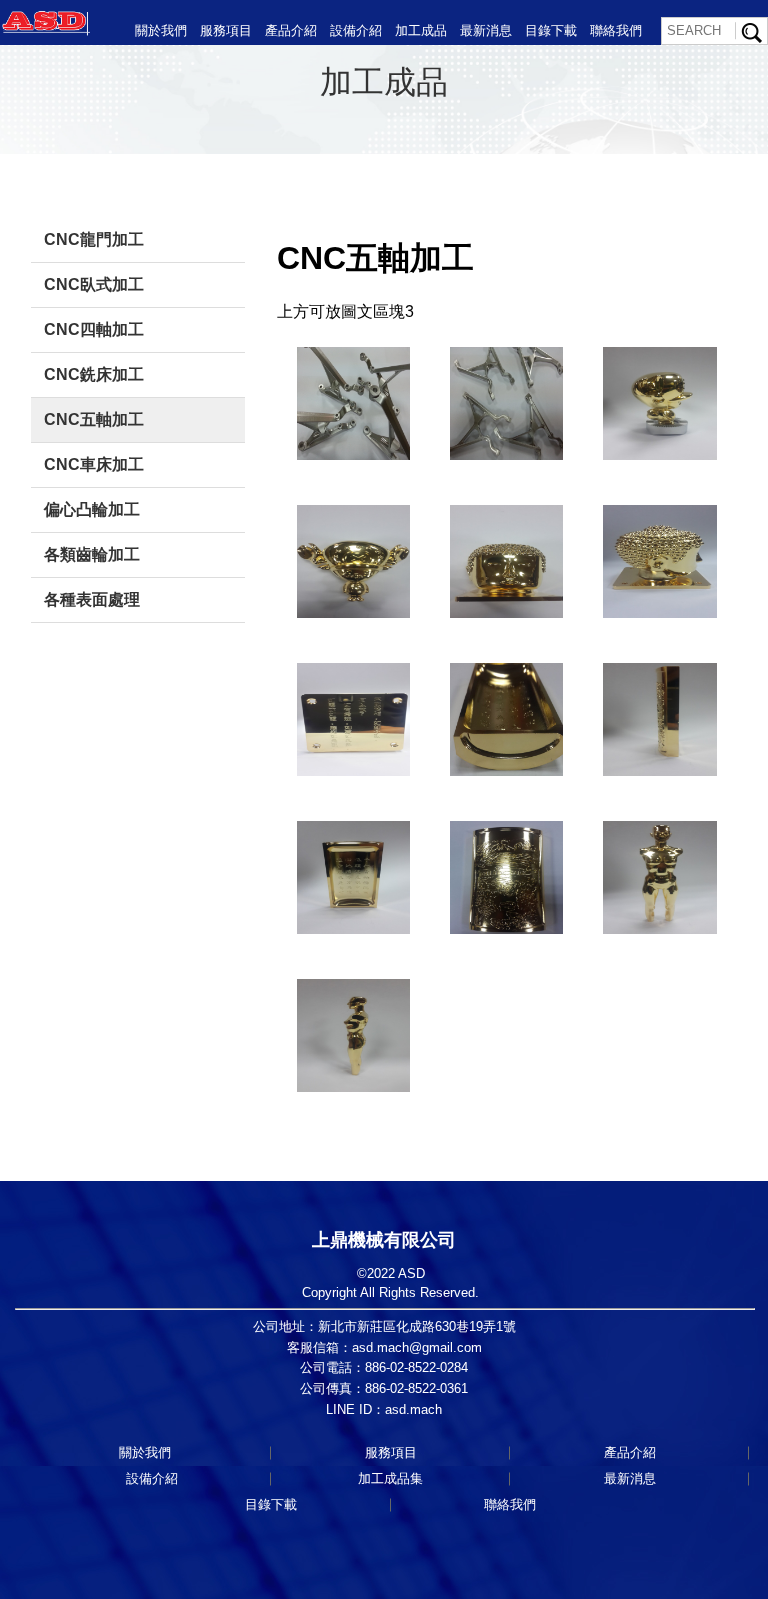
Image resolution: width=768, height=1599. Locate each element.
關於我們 (161, 30)
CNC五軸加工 (94, 419)
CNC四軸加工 (94, 329)
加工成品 (421, 30)
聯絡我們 (616, 30)
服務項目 (226, 30)
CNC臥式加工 (94, 284)
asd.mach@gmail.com (417, 1347)
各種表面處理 (92, 599)
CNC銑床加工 (94, 374)
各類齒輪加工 (92, 554)
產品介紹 (291, 30)
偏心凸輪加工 (92, 509)
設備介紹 (356, 30)
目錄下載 (551, 30)
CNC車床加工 (94, 464)
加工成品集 (390, 1478)
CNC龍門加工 (94, 239)
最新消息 (486, 30)
